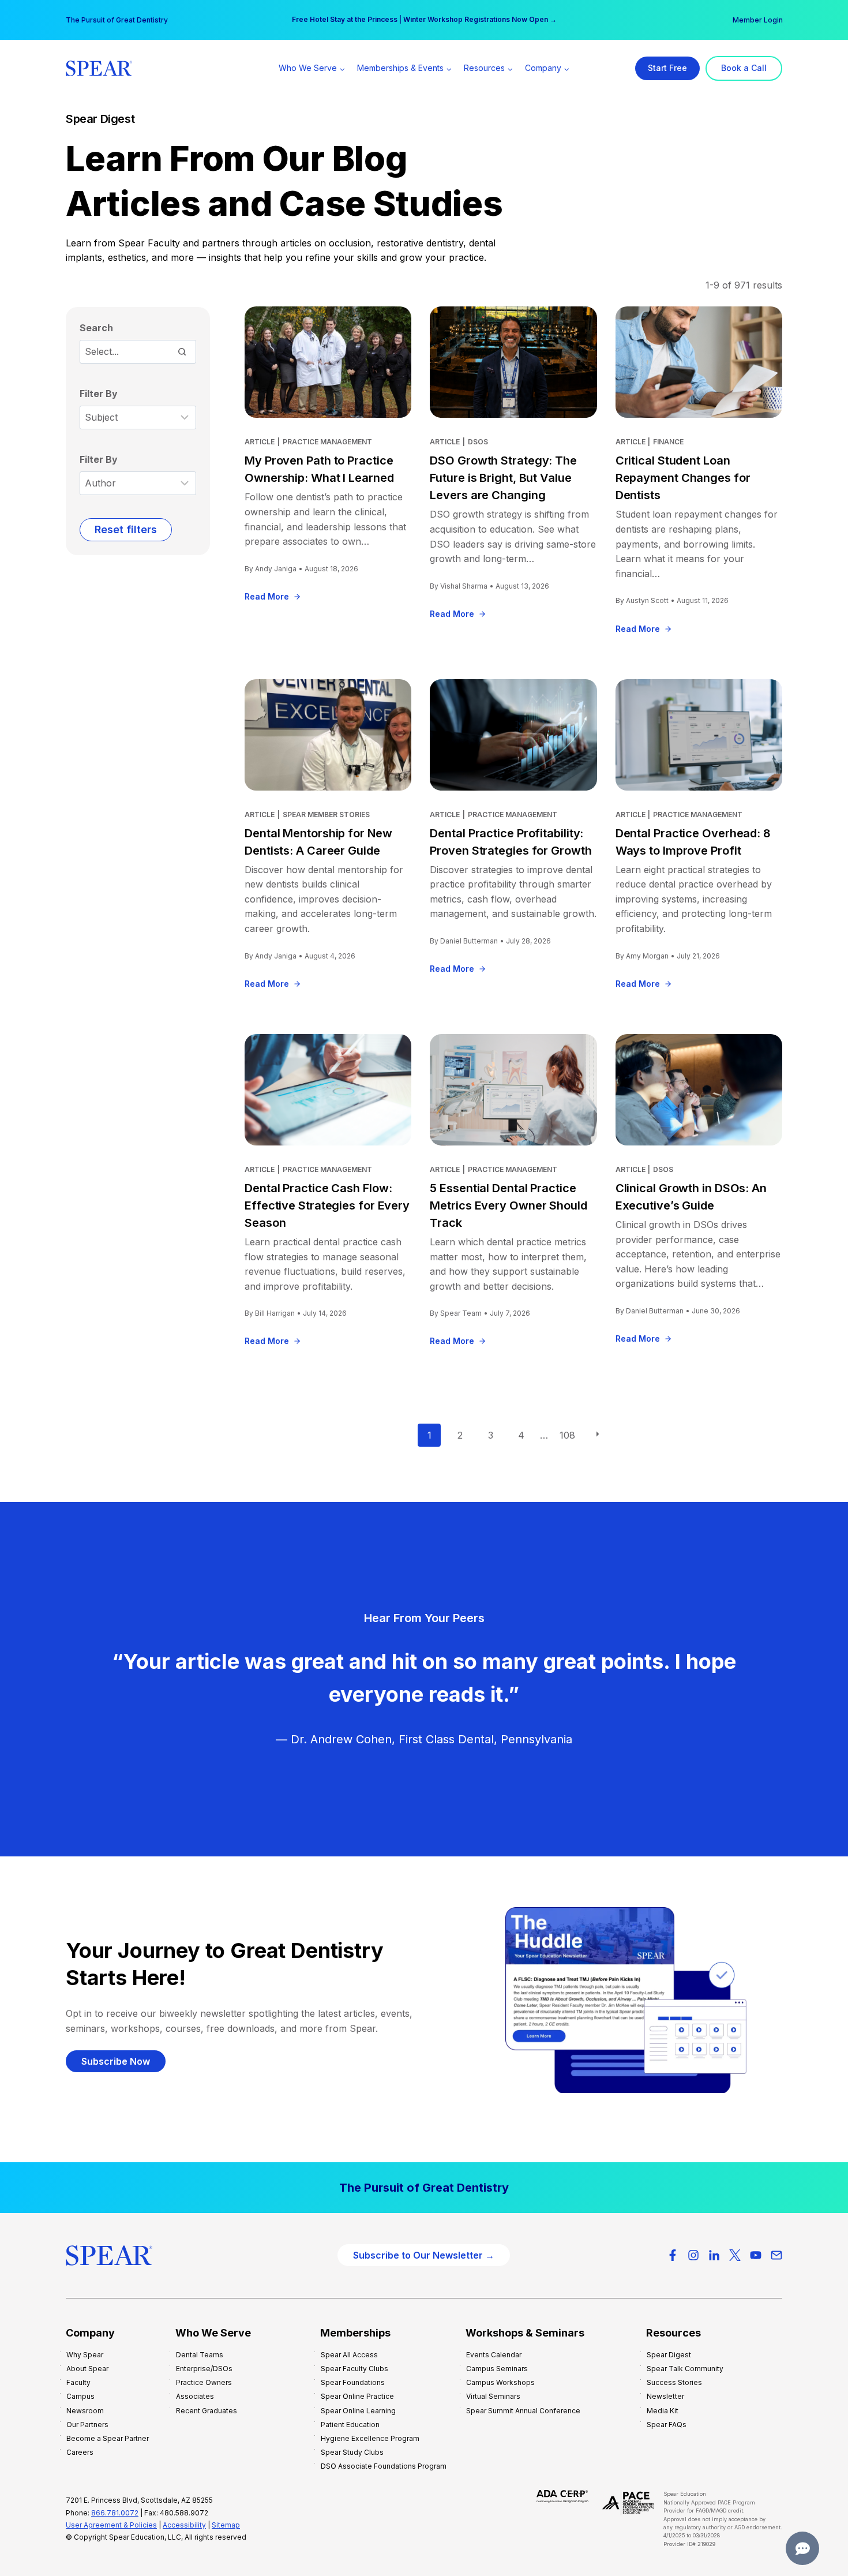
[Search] (182, 351)
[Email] (776, 2255)
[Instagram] (693, 2255)
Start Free (667, 68)
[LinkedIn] (714, 2255)
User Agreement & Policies (111, 2525)
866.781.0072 (115, 2513)
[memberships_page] (424, 2188)
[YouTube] (756, 2255)
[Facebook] (673, 2255)
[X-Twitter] (735, 2255)
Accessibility (184, 2525)
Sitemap (226, 2525)
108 (567, 1435)
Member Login (758, 20)
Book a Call (744, 68)
